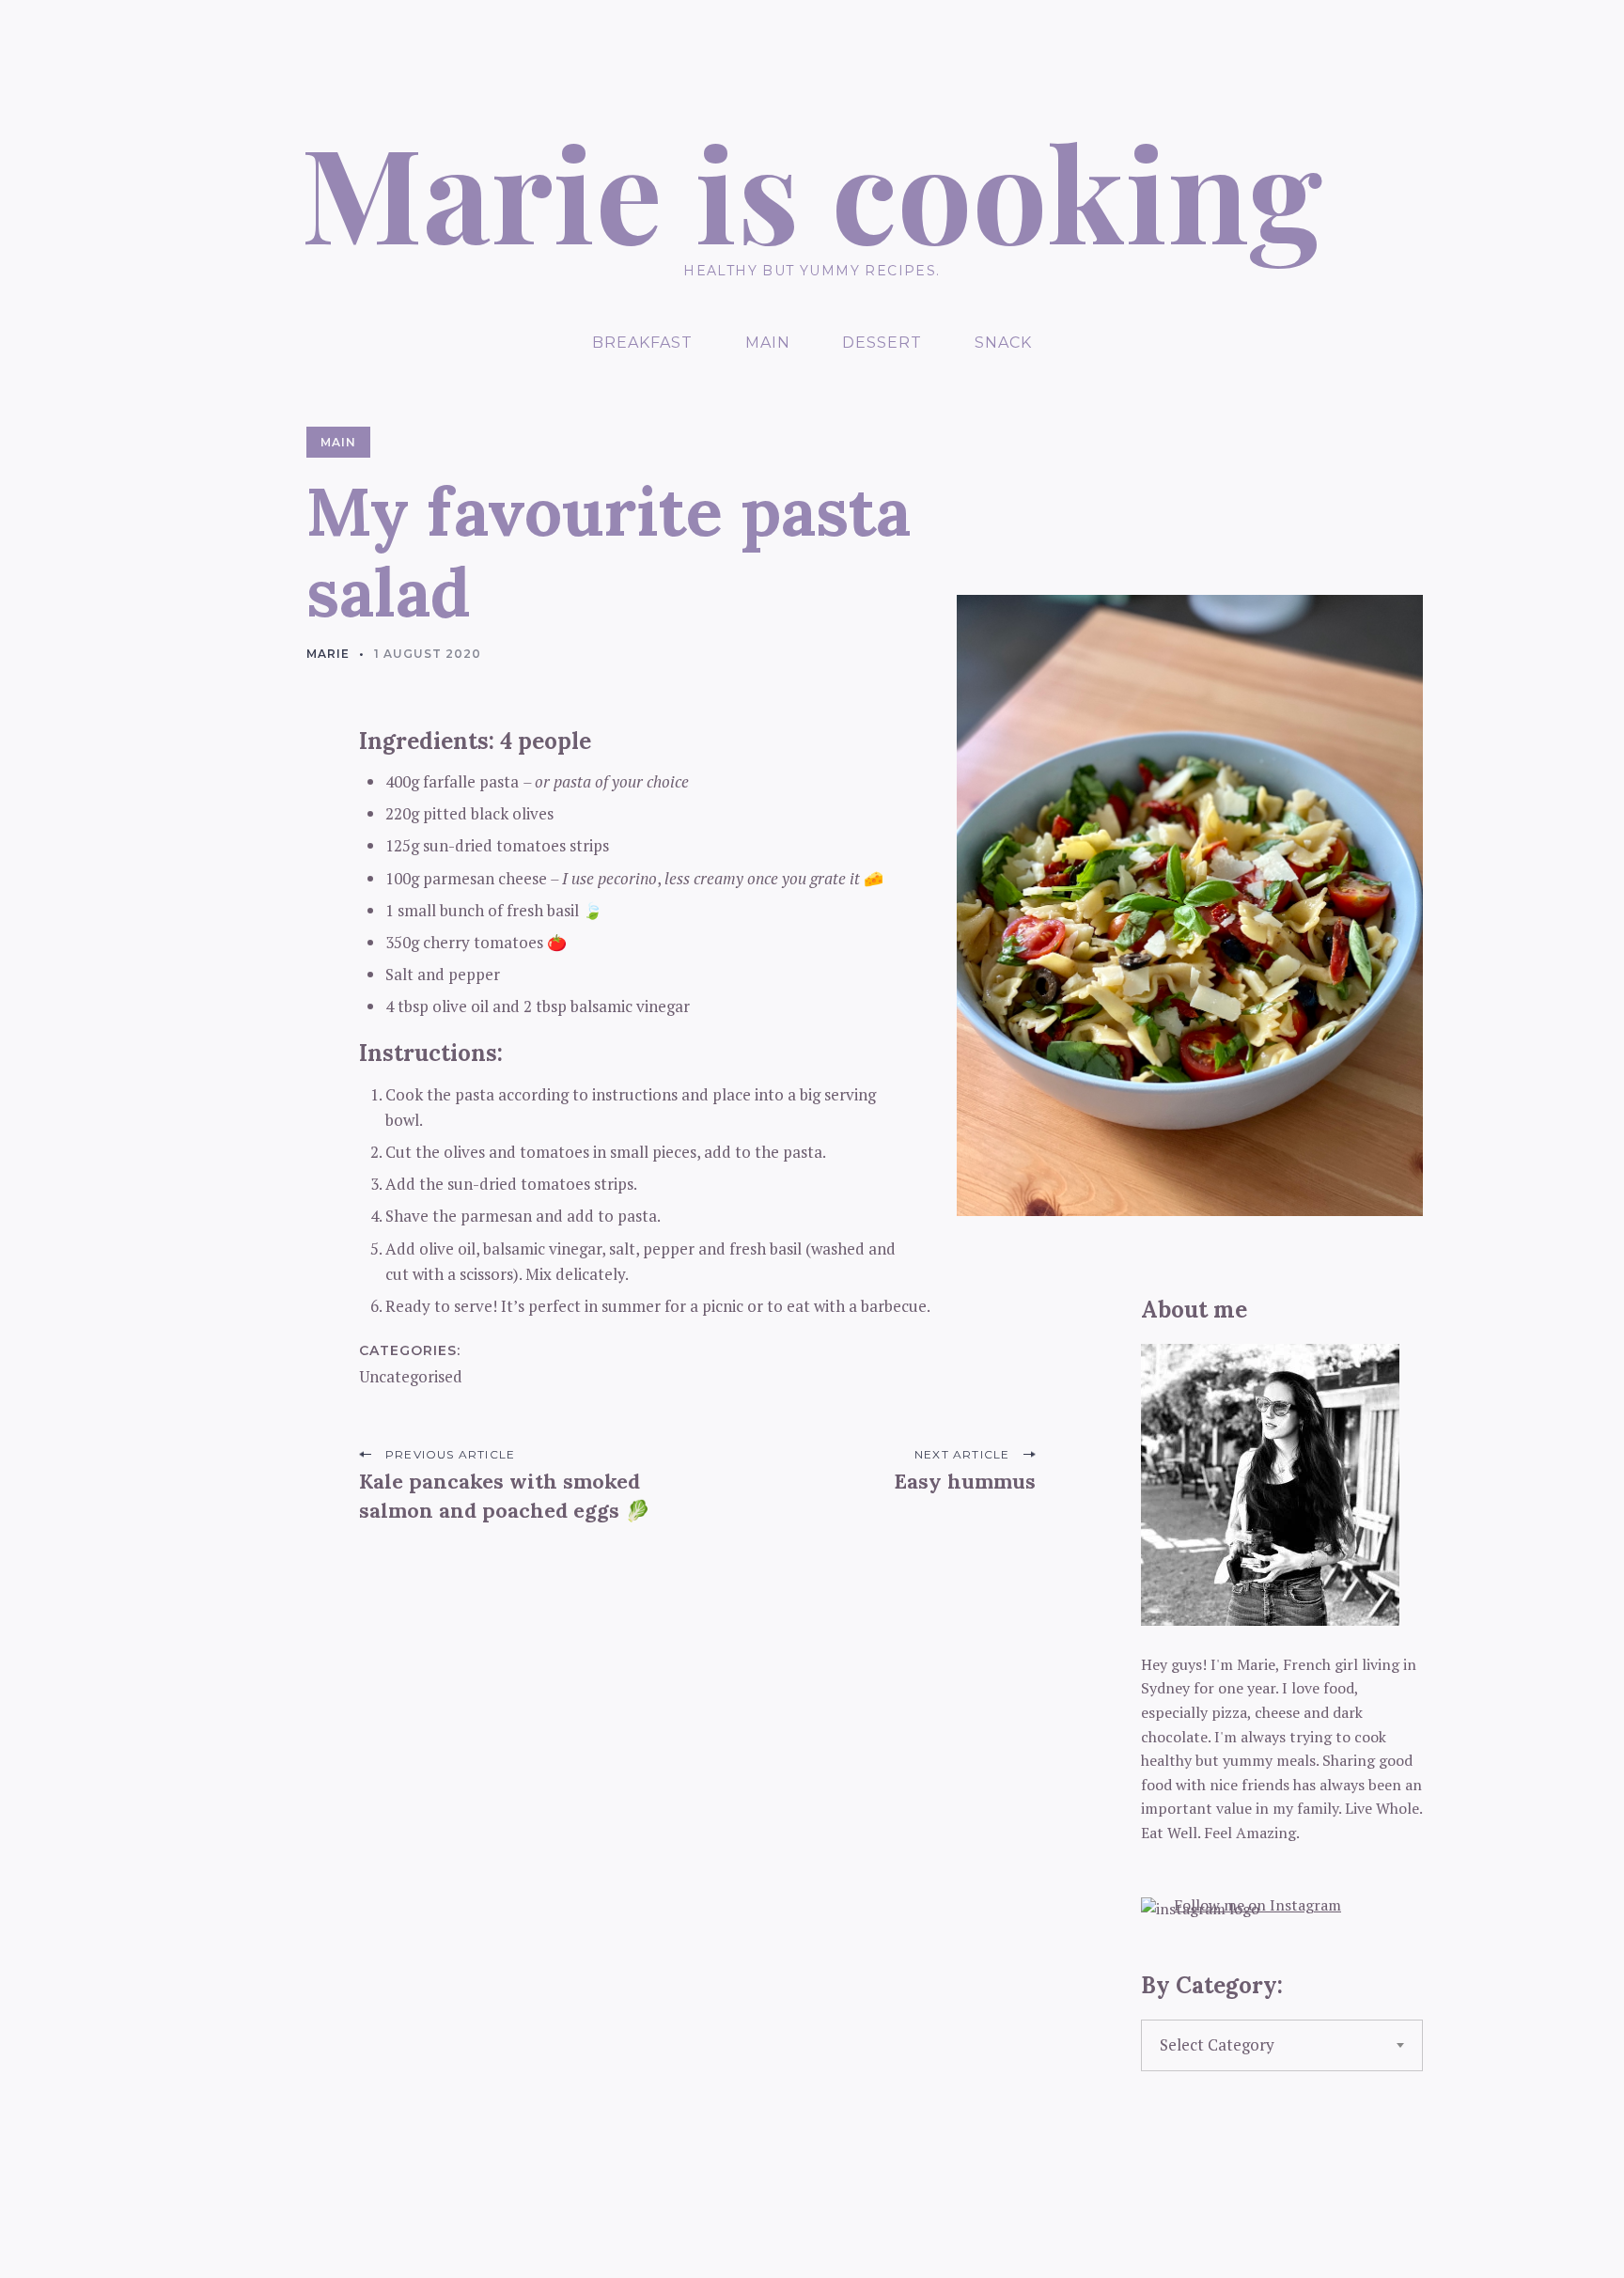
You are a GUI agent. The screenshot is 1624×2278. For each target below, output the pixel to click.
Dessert (882, 343)
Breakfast (642, 343)
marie (328, 654)
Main (768, 343)
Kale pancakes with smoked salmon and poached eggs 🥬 (505, 1496)
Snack (1003, 343)
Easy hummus (965, 1481)
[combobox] (1282, 2046)
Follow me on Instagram (1257, 1905)
